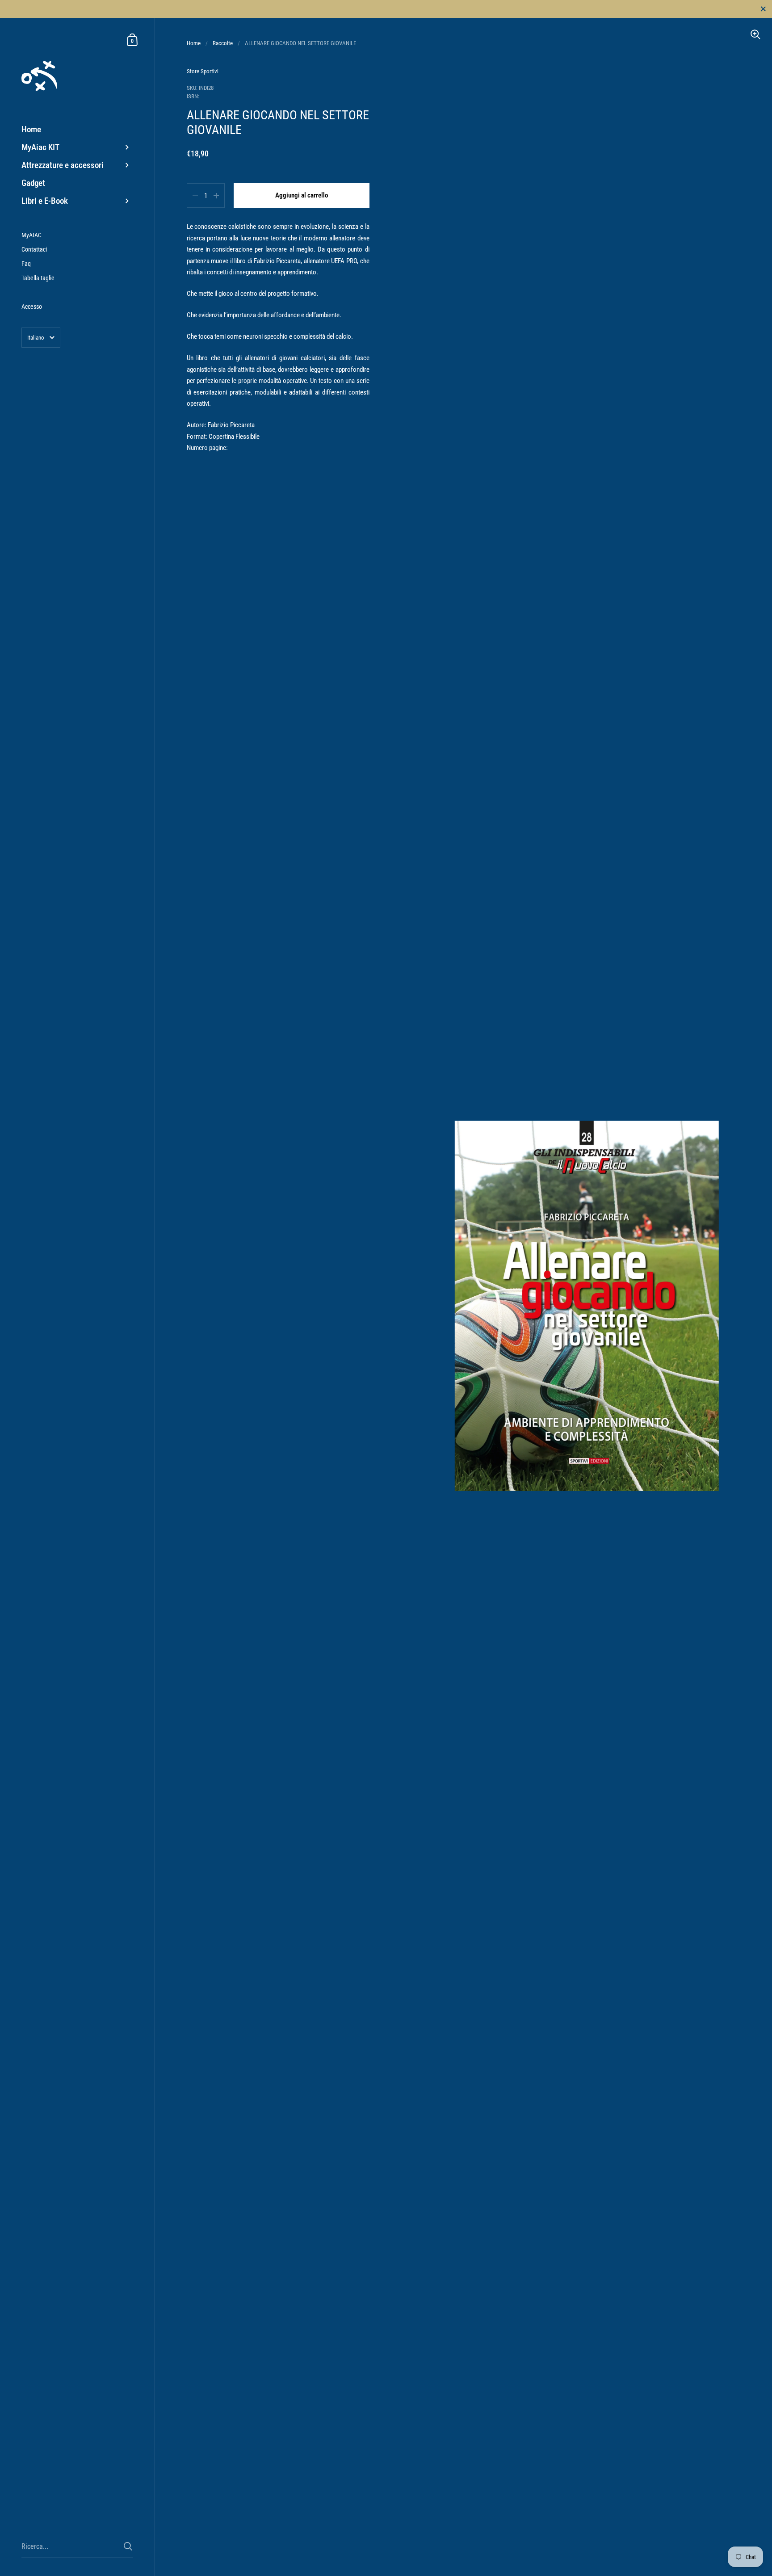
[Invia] (128, 2546)
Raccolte (223, 43)
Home (194, 43)
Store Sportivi (203, 71)
